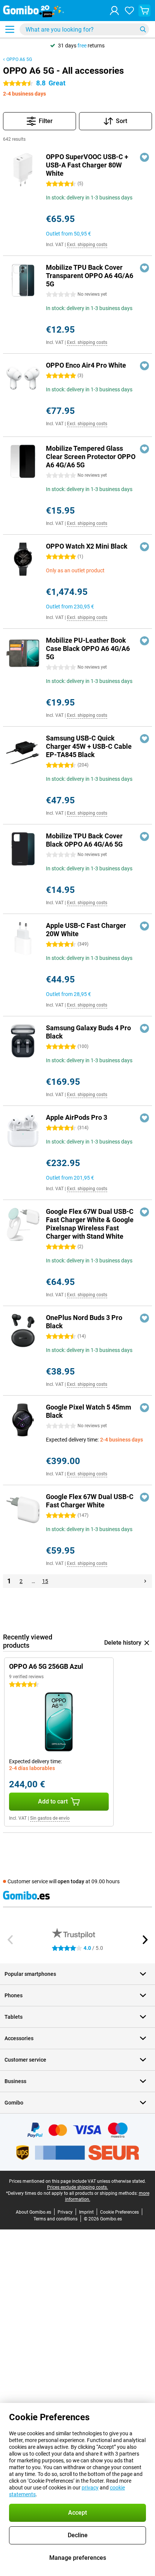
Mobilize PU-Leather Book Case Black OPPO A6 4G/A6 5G (88, 649)
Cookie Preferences (119, 2212)
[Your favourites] (129, 11)
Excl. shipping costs (87, 245)
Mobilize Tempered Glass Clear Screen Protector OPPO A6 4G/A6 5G (91, 457)
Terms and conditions (55, 2219)
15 (45, 1581)
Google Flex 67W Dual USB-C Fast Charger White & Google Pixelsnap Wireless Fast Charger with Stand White (90, 1224)
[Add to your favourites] (144, 157)
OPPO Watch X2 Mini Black (87, 546)
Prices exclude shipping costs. (77, 2187)
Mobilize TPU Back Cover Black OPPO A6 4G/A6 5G (84, 840)
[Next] (145, 1581)
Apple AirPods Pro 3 (77, 1117)
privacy (90, 2488)
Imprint (86, 2212)
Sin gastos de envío (50, 1818)
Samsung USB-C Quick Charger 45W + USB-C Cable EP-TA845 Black (89, 746)
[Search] (143, 29)
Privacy (65, 2212)
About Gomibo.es (33, 2212)
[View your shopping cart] (144, 11)
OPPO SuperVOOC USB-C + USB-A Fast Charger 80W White (87, 165)
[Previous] (11, 1940)
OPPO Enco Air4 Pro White (86, 365)
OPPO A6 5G (19, 59)
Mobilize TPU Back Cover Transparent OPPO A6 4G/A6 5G (90, 276)
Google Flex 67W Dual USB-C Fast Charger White (90, 1501)
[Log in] (114, 11)
